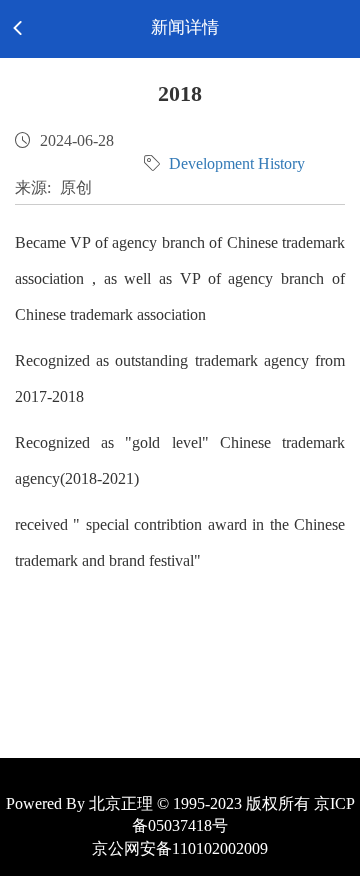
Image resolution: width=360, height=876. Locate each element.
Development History (237, 163)
